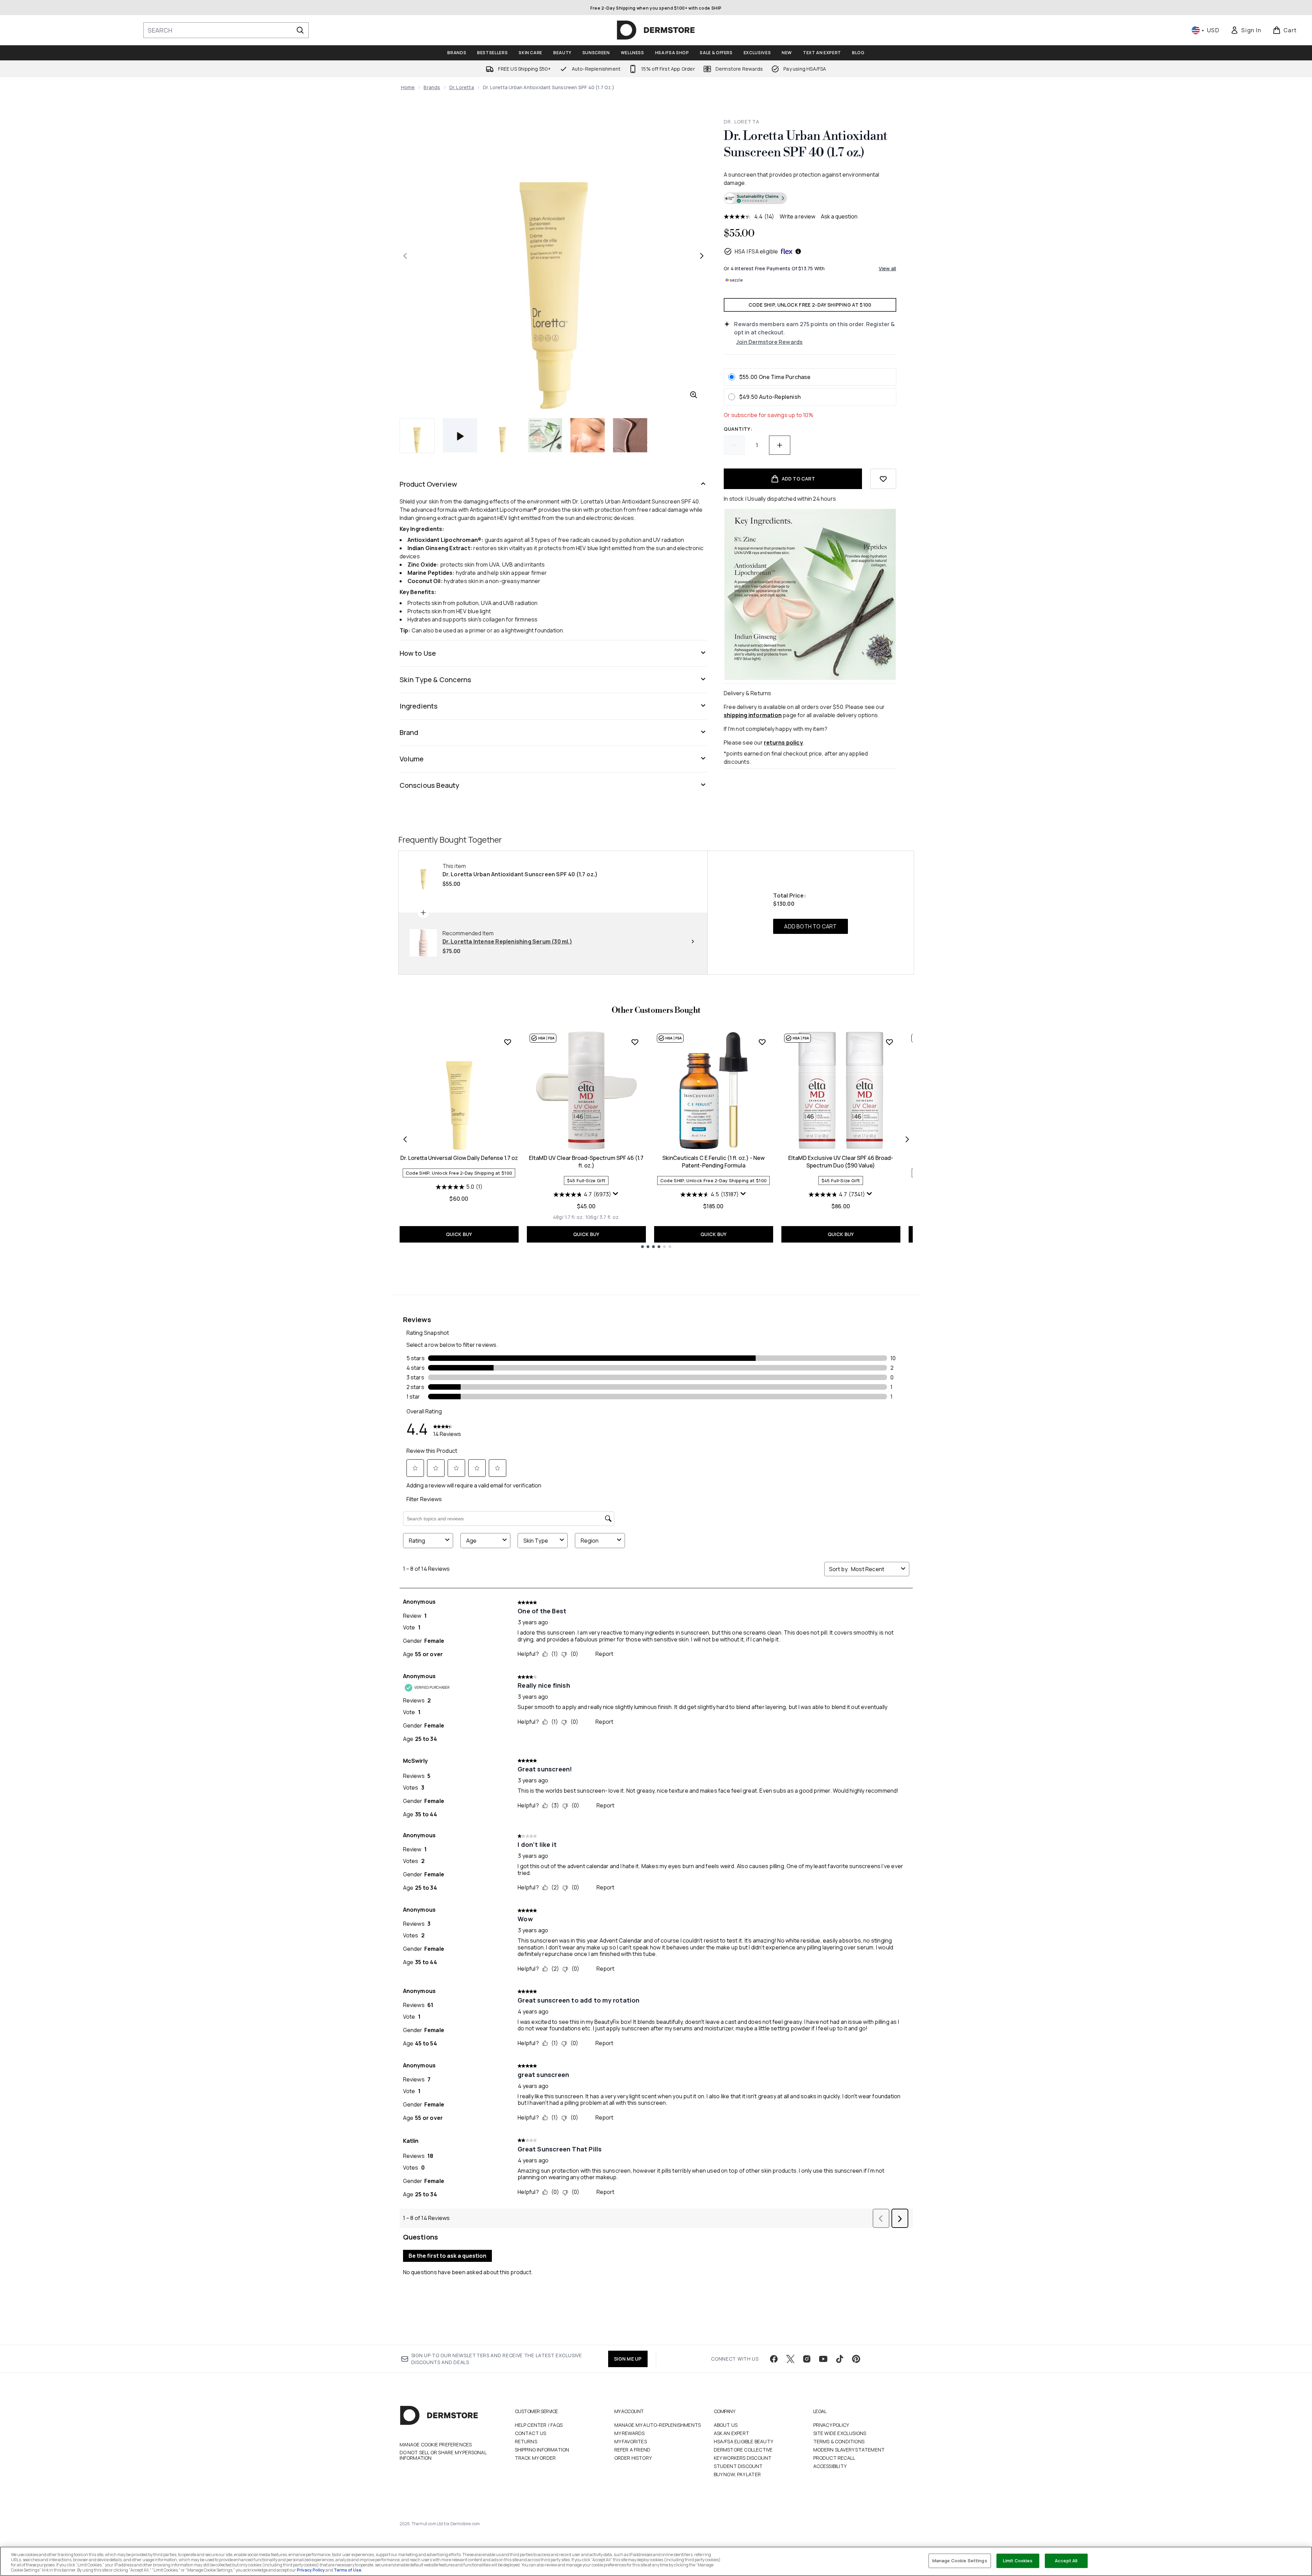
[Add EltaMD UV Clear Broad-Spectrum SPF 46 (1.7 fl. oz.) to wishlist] (635, 1042)
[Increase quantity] (780, 445)
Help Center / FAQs (539, 2425)
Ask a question (839, 216)
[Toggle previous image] (405, 256)
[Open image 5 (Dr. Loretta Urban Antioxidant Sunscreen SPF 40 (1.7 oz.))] (630, 435)
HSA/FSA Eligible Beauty (744, 2441)
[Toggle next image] (702, 256)
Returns (526, 2441)
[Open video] (460, 435)
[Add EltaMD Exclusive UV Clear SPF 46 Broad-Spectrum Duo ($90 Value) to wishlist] (889, 1042)
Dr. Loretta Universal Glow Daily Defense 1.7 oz (459, 1158)
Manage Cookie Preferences (436, 2445)
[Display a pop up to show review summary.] (616, 1194)
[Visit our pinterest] (856, 2359)
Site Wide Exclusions (840, 2433)
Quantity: (738, 429)
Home (408, 87)
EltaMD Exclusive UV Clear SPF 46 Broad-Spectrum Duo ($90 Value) (841, 1162)
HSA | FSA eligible (757, 251)
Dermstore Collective (743, 2450)
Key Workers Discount (743, 2458)
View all (888, 268)
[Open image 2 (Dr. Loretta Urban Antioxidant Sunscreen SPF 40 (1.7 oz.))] (503, 435)
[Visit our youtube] (823, 2359)
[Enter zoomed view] (694, 395)
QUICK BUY (459, 1234)
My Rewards (630, 2433)
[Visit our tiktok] (840, 2359)
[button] (810, 199)
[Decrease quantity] (734, 445)
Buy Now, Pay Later (737, 2474)
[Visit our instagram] (807, 2359)
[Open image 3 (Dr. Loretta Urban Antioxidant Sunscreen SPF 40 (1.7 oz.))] (545, 435)
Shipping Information (542, 2450)
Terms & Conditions (839, 2441)
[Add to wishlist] (883, 479)
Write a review (797, 216)
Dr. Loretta (462, 87)
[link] (1246, 30)
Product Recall (834, 2458)
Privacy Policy (831, 2425)
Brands (432, 87)
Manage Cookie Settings (960, 2561)
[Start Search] (300, 30)
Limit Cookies (1018, 2561)
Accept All (1066, 2561)
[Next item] (907, 1139)
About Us (726, 2425)
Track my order (535, 2458)
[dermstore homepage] (656, 30)
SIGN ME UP (628, 2359)
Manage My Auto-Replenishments (658, 2425)
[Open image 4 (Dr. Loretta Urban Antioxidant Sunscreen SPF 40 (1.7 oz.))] (588, 435)
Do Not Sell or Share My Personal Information (443, 2455)
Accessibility (830, 2466)
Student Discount (738, 2466)
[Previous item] (405, 1139)
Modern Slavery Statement (849, 2450)
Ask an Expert (732, 2433)
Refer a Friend (633, 2450)
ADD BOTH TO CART (810, 926)
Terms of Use (347, 2570)
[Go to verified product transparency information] (755, 198)
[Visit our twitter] (790, 2359)
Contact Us (531, 2433)
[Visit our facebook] (774, 2359)
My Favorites (631, 2441)
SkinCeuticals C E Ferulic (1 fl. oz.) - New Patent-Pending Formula (713, 1162)
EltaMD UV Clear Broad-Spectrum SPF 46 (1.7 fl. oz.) (586, 1162)
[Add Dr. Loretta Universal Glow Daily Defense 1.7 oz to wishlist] (508, 1042)
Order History (633, 2458)
